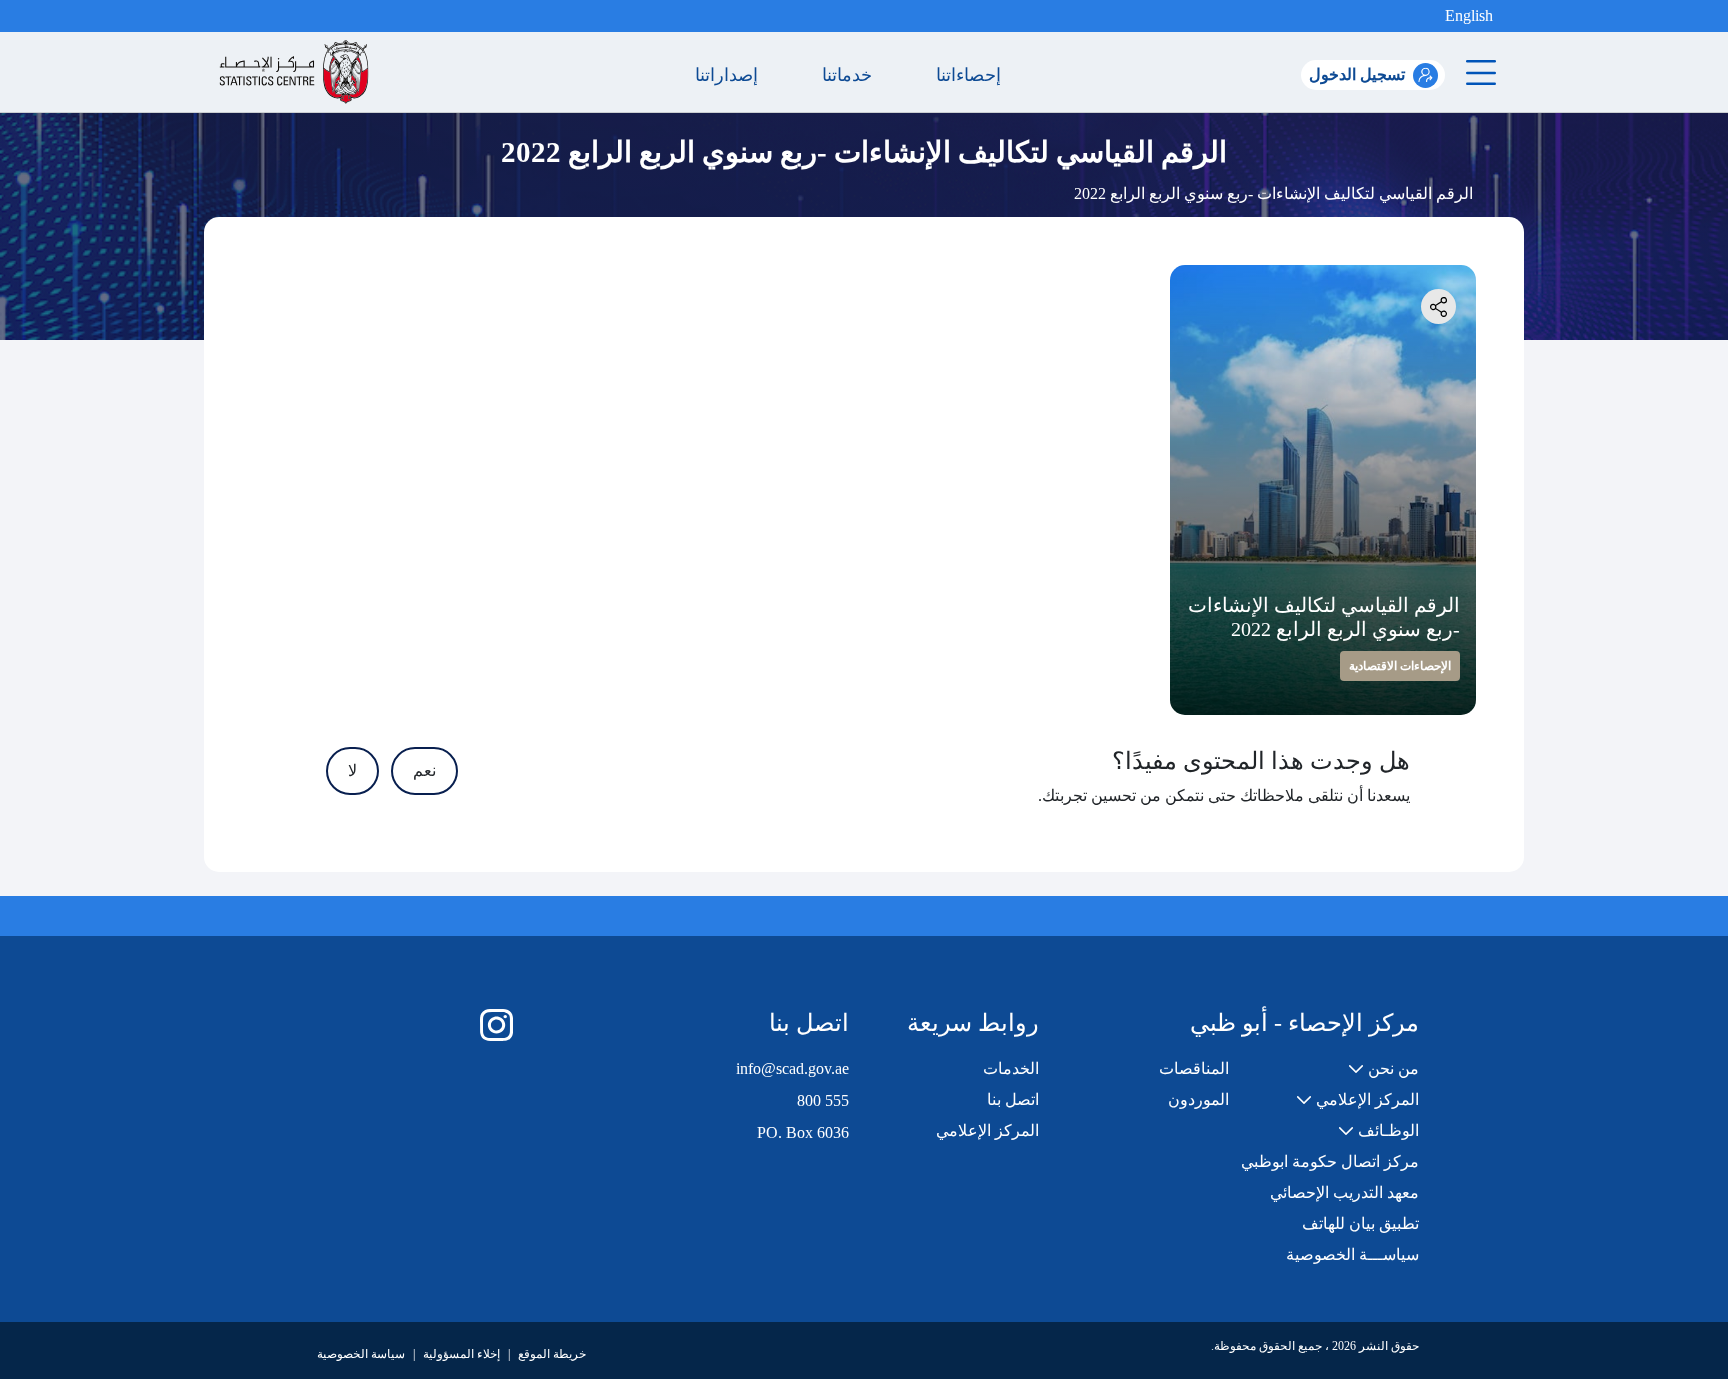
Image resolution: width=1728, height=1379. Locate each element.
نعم (424, 770)
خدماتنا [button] (852, 75)
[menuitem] (1383, 1069)
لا (352, 770)
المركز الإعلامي (987, 1130)
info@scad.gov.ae (792, 1068)
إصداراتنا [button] (731, 75)
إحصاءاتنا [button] (973, 75)
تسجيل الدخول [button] (1357, 74)
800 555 (823, 1100)
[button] (1429, 16)
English (1469, 15)
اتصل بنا (1013, 1099)
